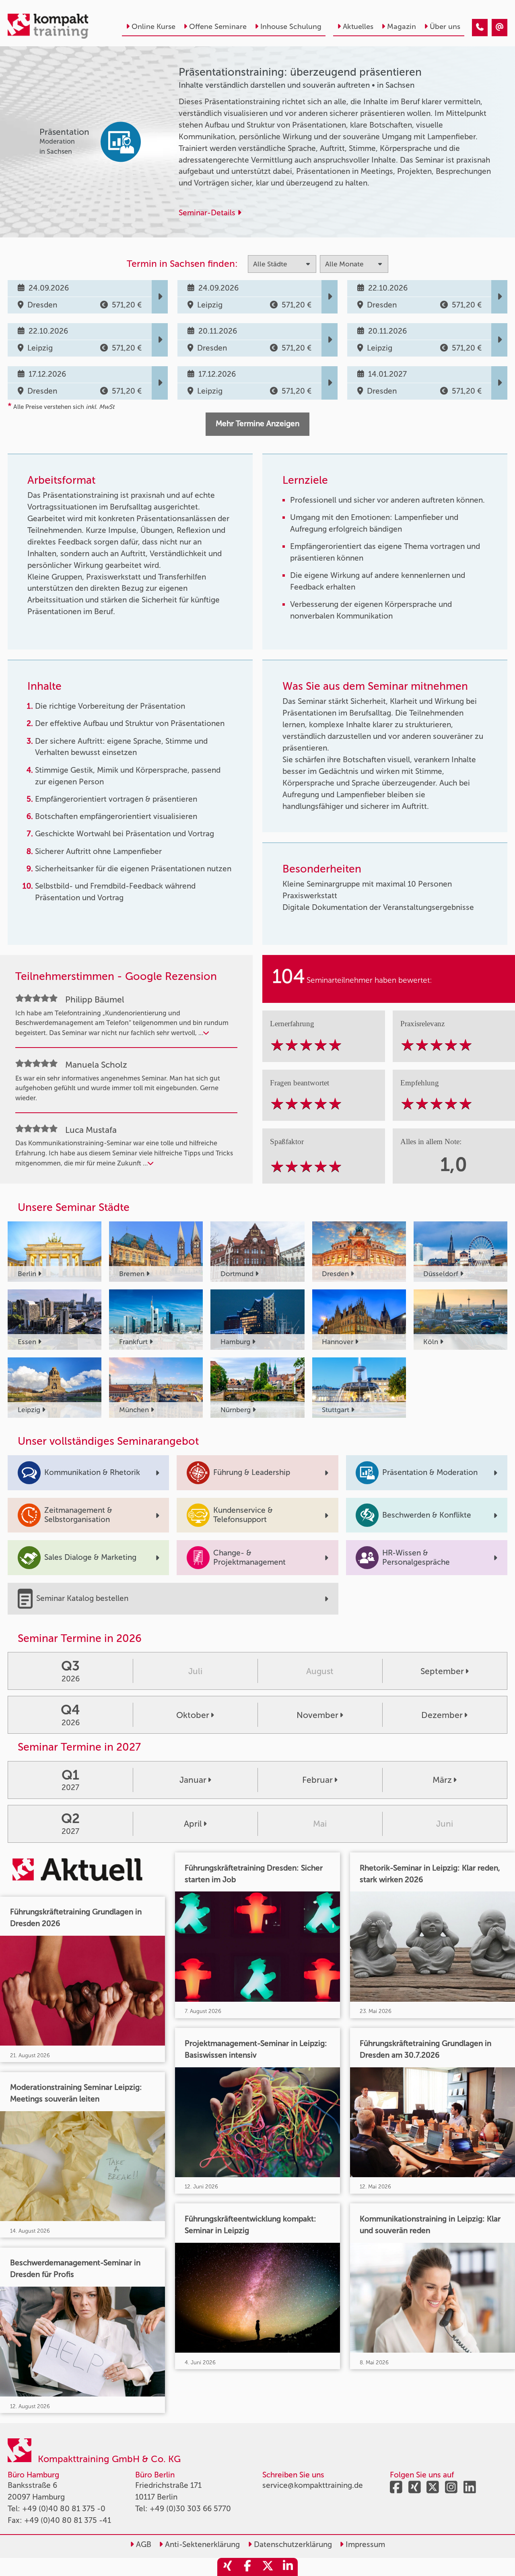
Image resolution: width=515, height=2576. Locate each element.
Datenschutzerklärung (292, 2544)
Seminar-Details (208, 213)
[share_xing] (227, 2567)
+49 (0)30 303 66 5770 (190, 2509)
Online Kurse (153, 27)
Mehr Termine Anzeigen (257, 424)
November (317, 1715)
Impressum (364, 2544)
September (442, 1671)
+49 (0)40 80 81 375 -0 (64, 2509)
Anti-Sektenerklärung (201, 2544)
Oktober (193, 1715)
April (193, 1824)
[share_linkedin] (288, 2567)
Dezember (442, 1715)
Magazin (402, 27)
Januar (193, 1780)
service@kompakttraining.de (313, 2485)
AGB (143, 2544)
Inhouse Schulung (291, 27)
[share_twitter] (268, 2567)
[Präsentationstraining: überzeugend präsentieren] (480, 28)
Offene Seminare (218, 27)
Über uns (445, 27)
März (442, 1780)
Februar (317, 1780)
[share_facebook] (247, 2567)
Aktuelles (358, 27)
